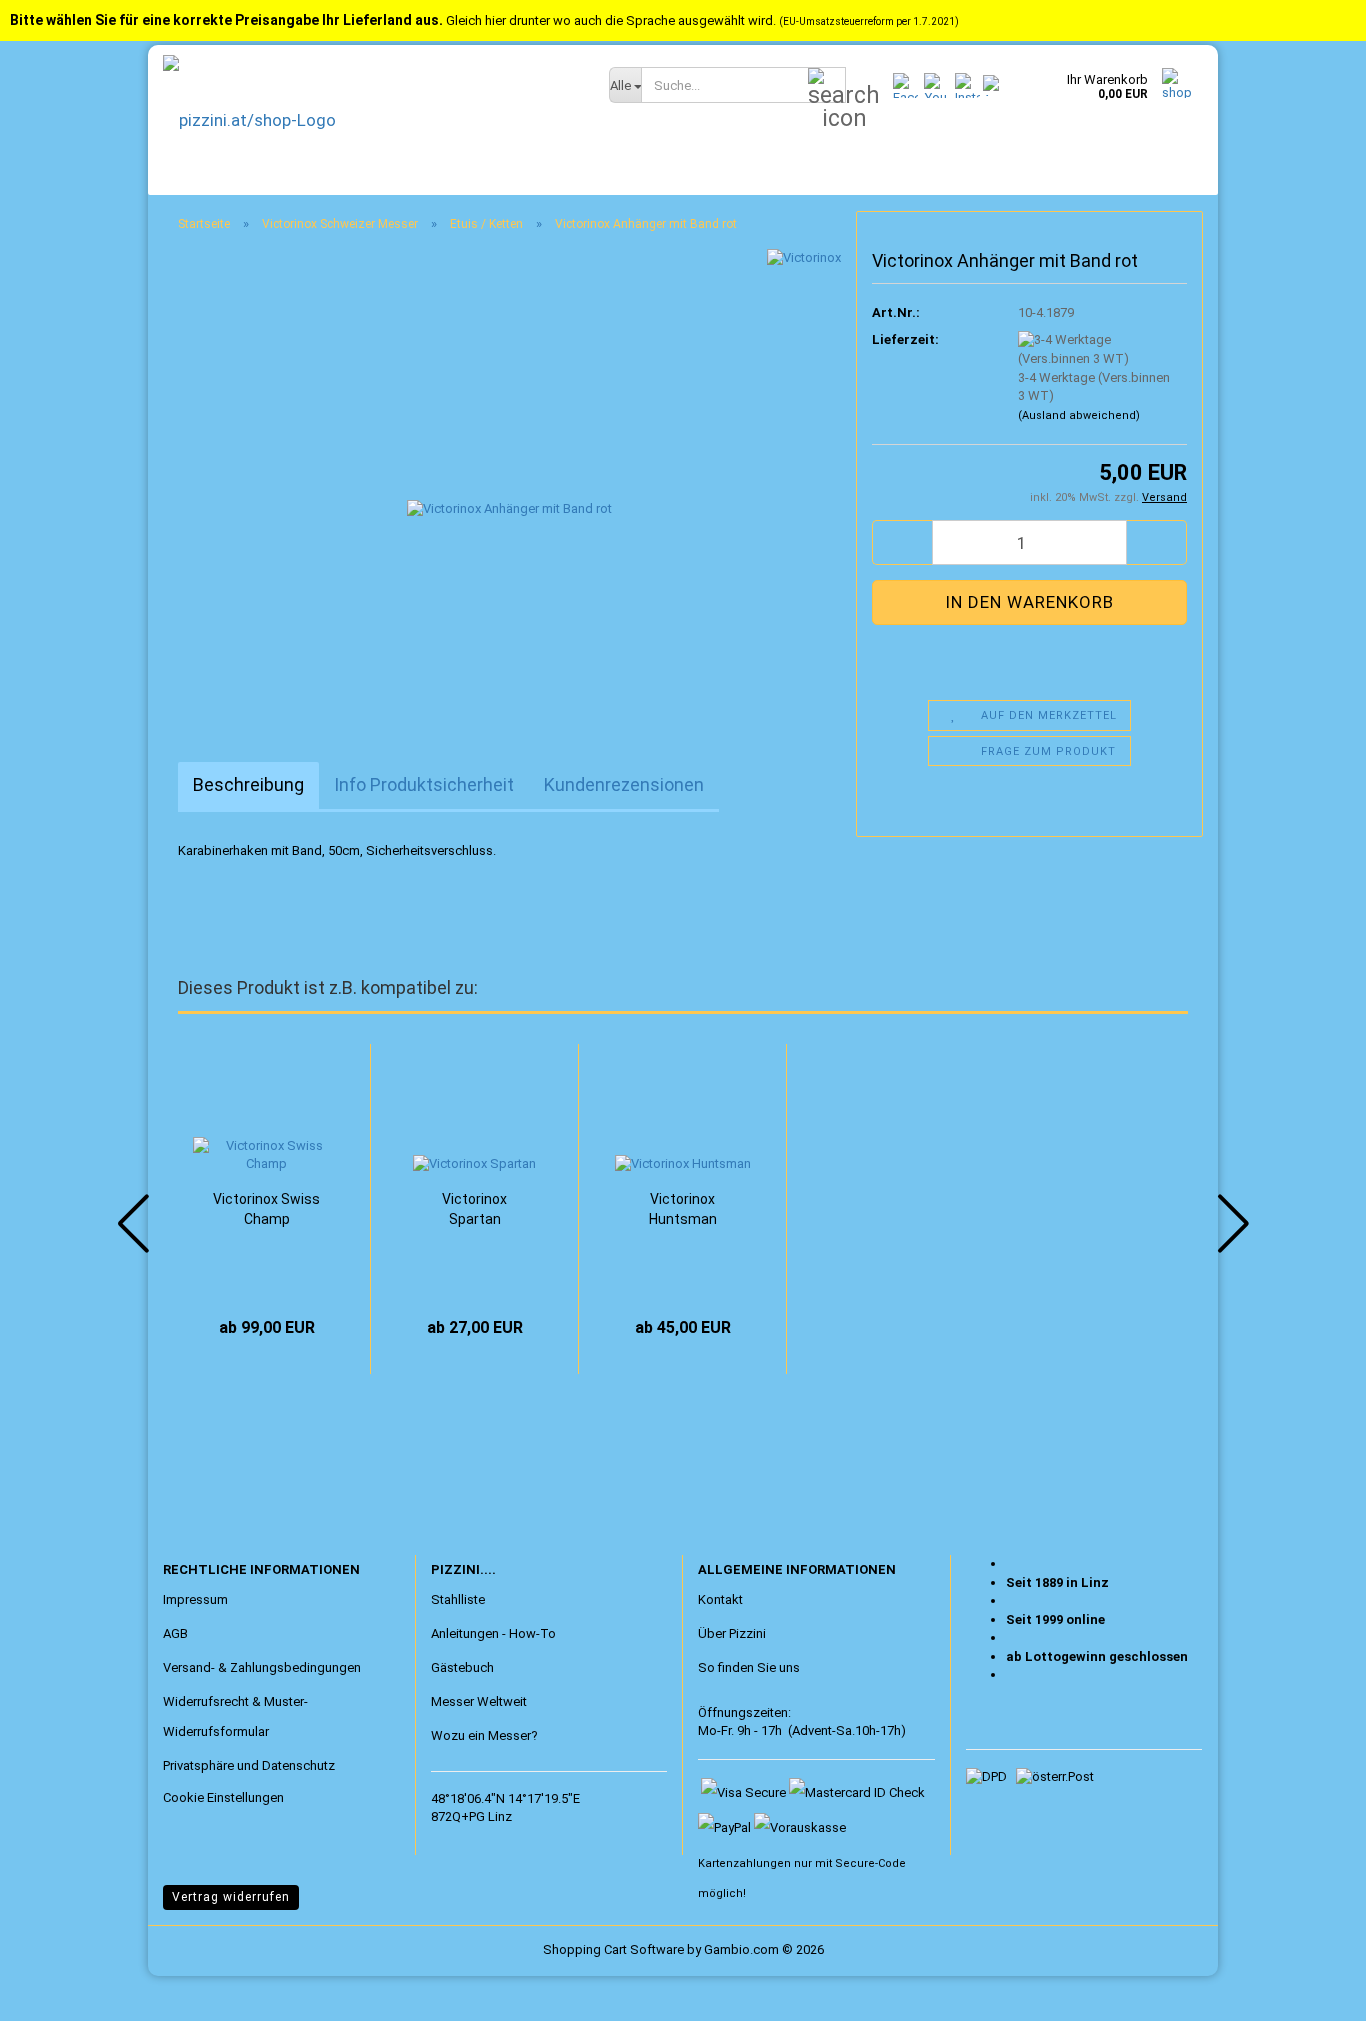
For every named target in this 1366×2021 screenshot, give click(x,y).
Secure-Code (870, 1863)
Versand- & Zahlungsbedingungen (262, 1667)
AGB (175, 1633)
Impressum (195, 1599)
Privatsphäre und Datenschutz (249, 1765)
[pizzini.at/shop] (371, 120)
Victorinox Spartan (474, 1209)
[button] (902, 542)
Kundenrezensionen (624, 784)
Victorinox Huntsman (683, 1209)
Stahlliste (458, 1599)
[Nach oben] (55, 1991)
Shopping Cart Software (613, 1949)
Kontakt (720, 1599)
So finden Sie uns (749, 1667)
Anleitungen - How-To (493, 1633)
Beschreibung (248, 784)
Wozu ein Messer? (484, 1735)
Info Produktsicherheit (424, 784)
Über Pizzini (732, 1633)
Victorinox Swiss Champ (266, 1209)
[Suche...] (827, 86)
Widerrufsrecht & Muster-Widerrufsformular (235, 1716)
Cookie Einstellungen (223, 1797)
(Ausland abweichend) (1079, 415)
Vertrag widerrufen (231, 1897)
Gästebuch (462, 1667)
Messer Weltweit (479, 1701)
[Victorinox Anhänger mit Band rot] (509, 472)
